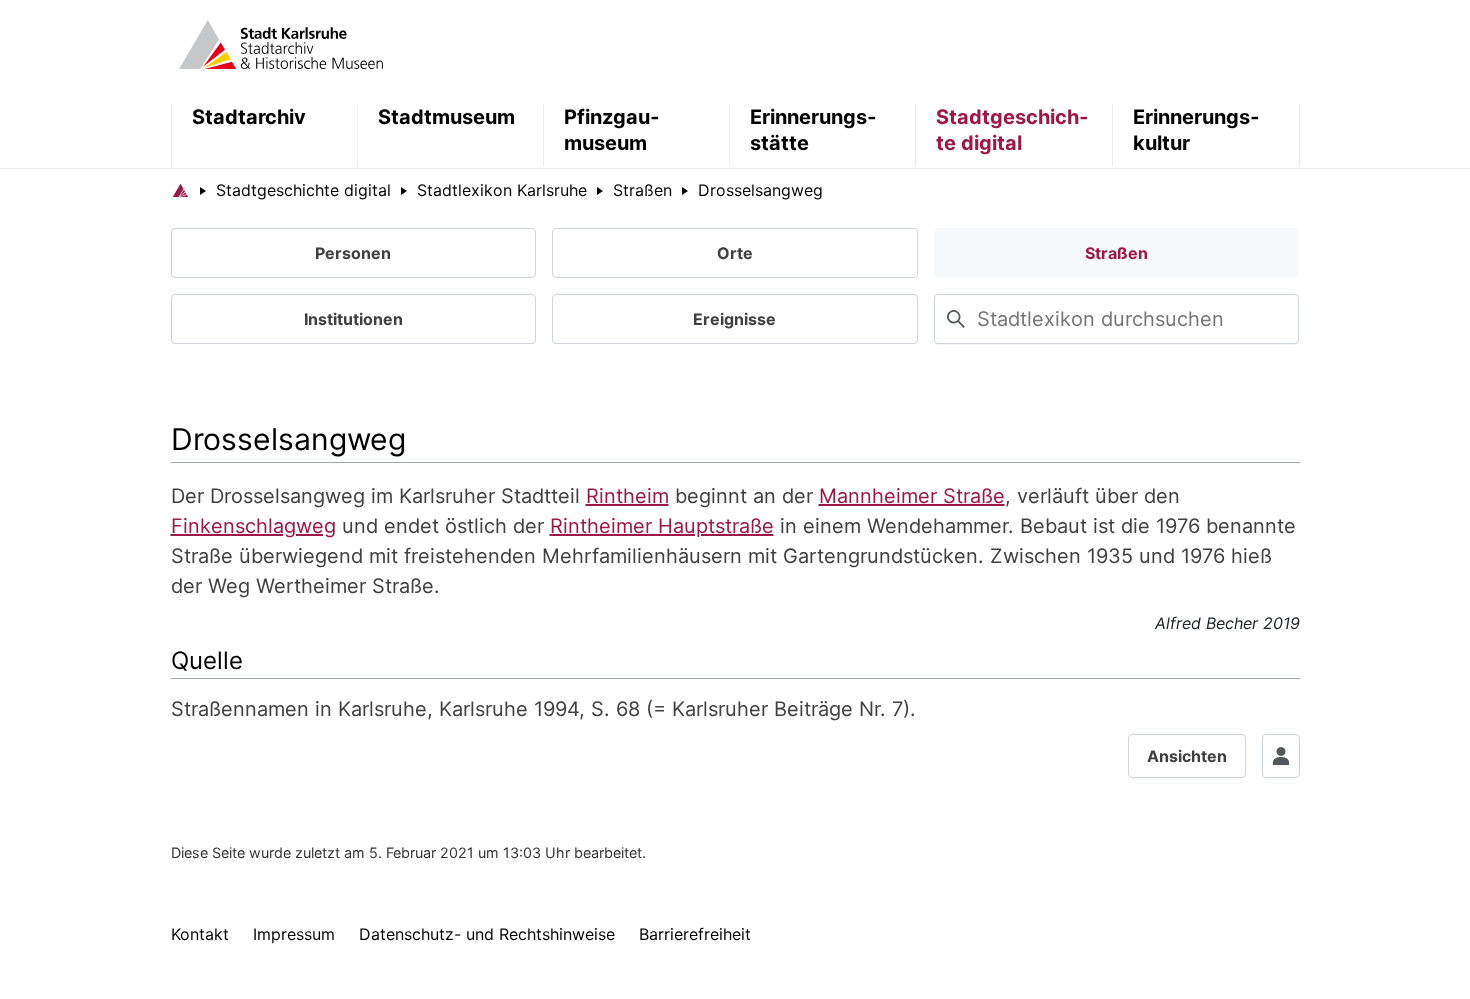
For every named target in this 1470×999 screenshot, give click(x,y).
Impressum (294, 934)
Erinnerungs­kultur (1196, 130)
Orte (735, 253)
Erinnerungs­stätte (813, 130)
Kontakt (200, 934)
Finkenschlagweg (253, 526)
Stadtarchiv (249, 117)
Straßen (1116, 253)
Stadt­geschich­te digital (1012, 130)
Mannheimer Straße (912, 496)
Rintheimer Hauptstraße (662, 526)
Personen (353, 253)
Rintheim (627, 496)
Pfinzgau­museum (611, 130)
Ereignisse (734, 319)
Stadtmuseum (446, 117)
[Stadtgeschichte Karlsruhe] (281, 43)
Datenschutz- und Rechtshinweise (487, 934)
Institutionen (353, 319)
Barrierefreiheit (695, 934)
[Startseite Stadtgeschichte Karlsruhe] (180, 190)
